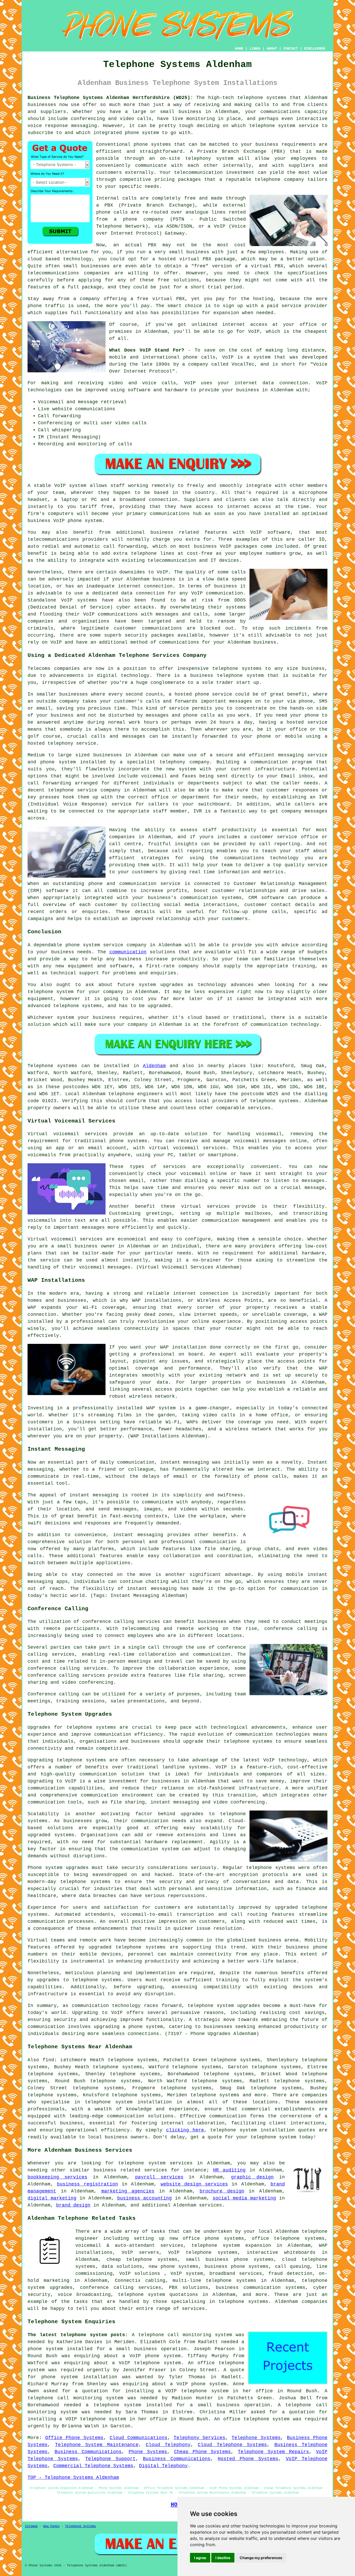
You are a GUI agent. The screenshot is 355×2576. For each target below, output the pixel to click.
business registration (87, 2184)
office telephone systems (288, 2238)
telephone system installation (128, 2102)
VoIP (254, 332)
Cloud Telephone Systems (232, 2445)
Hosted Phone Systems (248, 2459)
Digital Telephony (163, 2466)
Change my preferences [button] (261, 2558)
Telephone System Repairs (273, 2452)
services (211, 2205)
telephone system (273, 2137)
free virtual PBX (161, 299)
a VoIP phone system (198, 2384)
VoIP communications (111, 614)
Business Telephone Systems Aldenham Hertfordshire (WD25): (110, 98)
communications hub (176, 514)
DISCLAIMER (314, 49)
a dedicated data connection (125, 593)
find (48, 2060)
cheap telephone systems (142, 2260)
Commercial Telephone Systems (93, 2466)
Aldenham (154, 1066)
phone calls (199, 357)
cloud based (44, 259)
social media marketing (244, 2198)
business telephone (216, 676)
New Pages (51, 2526)
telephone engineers (136, 1094)
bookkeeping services (57, 2177)
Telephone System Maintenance (97, 2445)
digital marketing (52, 2198)
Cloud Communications (139, 2438)
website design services (194, 2184)
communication (128, 952)
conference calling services (121, 1622)
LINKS (255, 49)
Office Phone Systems (74, 2438)
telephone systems (262, 98)
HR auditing (229, 2170)
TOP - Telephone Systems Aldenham (73, 2478)
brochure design (222, 2191)
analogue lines (206, 212)
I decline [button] (223, 2558)
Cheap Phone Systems (203, 2452)
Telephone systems (52, 1066)
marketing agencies (128, 2191)
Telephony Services (200, 2438)
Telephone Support (110, 2459)
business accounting (144, 2198)
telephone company (279, 180)
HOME (239, 49)
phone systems (152, 144)
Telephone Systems (256, 2438)
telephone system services (156, 2163)
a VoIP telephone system (147, 2363)
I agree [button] (200, 2558)
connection (294, 383)
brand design (73, 2205)
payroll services (159, 2177)
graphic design (252, 2177)
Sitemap (31, 2526)
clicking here (185, 2130)
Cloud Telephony (168, 2445)
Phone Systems (148, 2452)
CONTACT (291, 49)
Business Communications (88, 2452)
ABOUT (272, 49)
